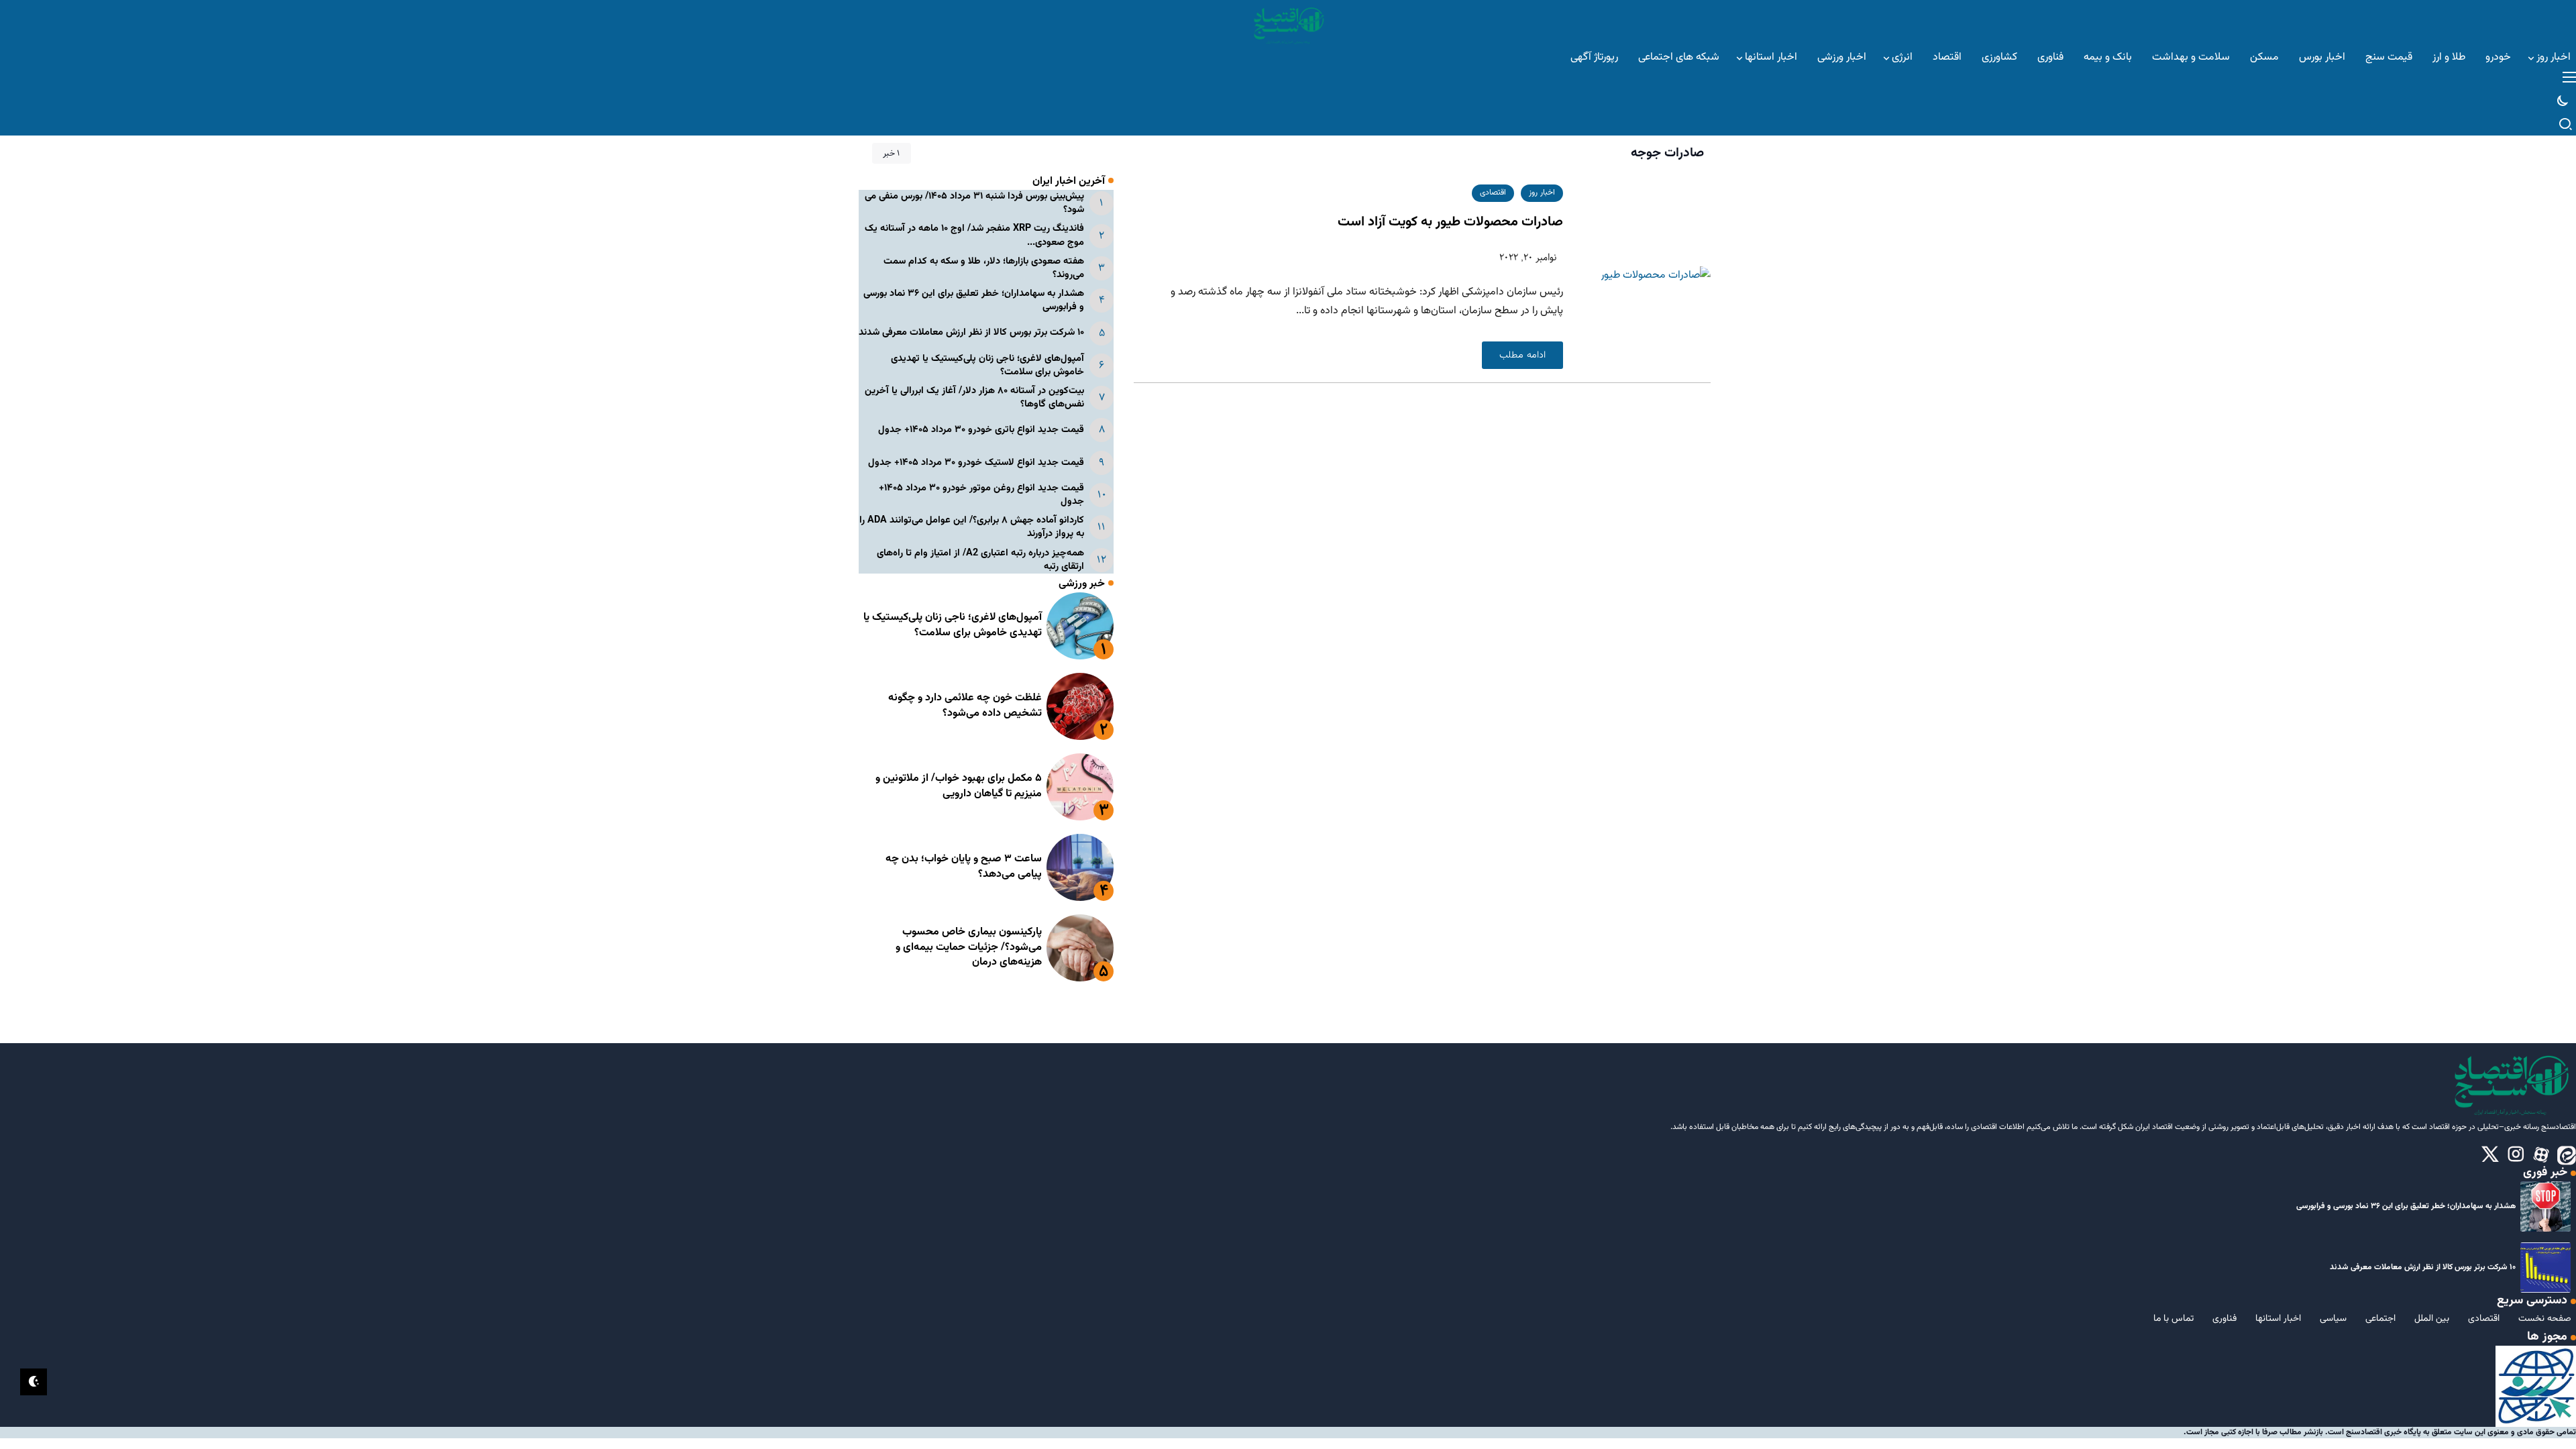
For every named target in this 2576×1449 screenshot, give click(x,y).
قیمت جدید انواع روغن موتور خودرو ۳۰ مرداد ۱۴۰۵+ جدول (981, 495)
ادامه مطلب (1522, 355)
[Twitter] (2490, 1155)
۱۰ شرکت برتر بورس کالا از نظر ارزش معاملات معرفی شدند (971, 332)
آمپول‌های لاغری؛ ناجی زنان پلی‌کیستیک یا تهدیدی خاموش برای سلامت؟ (987, 365)
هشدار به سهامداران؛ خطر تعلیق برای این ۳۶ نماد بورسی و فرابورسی (974, 300)
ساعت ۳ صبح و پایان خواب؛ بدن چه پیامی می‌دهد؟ (964, 866)
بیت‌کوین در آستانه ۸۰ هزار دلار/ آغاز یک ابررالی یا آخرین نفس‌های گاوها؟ (974, 397)
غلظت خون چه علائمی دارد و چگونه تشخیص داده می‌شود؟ (965, 705)
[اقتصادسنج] (1288, 24)
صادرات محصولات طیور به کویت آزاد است (1450, 222)
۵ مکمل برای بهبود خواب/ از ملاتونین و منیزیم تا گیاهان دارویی (959, 786)
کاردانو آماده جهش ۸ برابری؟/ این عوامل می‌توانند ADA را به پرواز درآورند (972, 527)
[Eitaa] (2567, 1155)
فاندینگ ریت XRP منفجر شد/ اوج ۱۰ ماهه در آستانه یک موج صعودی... (974, 235)
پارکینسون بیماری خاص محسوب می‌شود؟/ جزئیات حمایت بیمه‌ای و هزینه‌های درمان (969, 947)
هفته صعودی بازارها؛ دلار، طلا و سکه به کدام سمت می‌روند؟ (984, 268)
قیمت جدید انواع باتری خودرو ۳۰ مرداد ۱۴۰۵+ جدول (981, 430)
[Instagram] (2516, 1155)
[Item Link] (1080, 626)
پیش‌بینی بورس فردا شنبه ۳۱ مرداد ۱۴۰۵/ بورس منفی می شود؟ (974, 203)
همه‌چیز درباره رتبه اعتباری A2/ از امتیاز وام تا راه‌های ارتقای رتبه (980, 560)
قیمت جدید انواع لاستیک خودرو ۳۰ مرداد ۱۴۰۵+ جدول (976, 463)
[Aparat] (2541, 1155)
